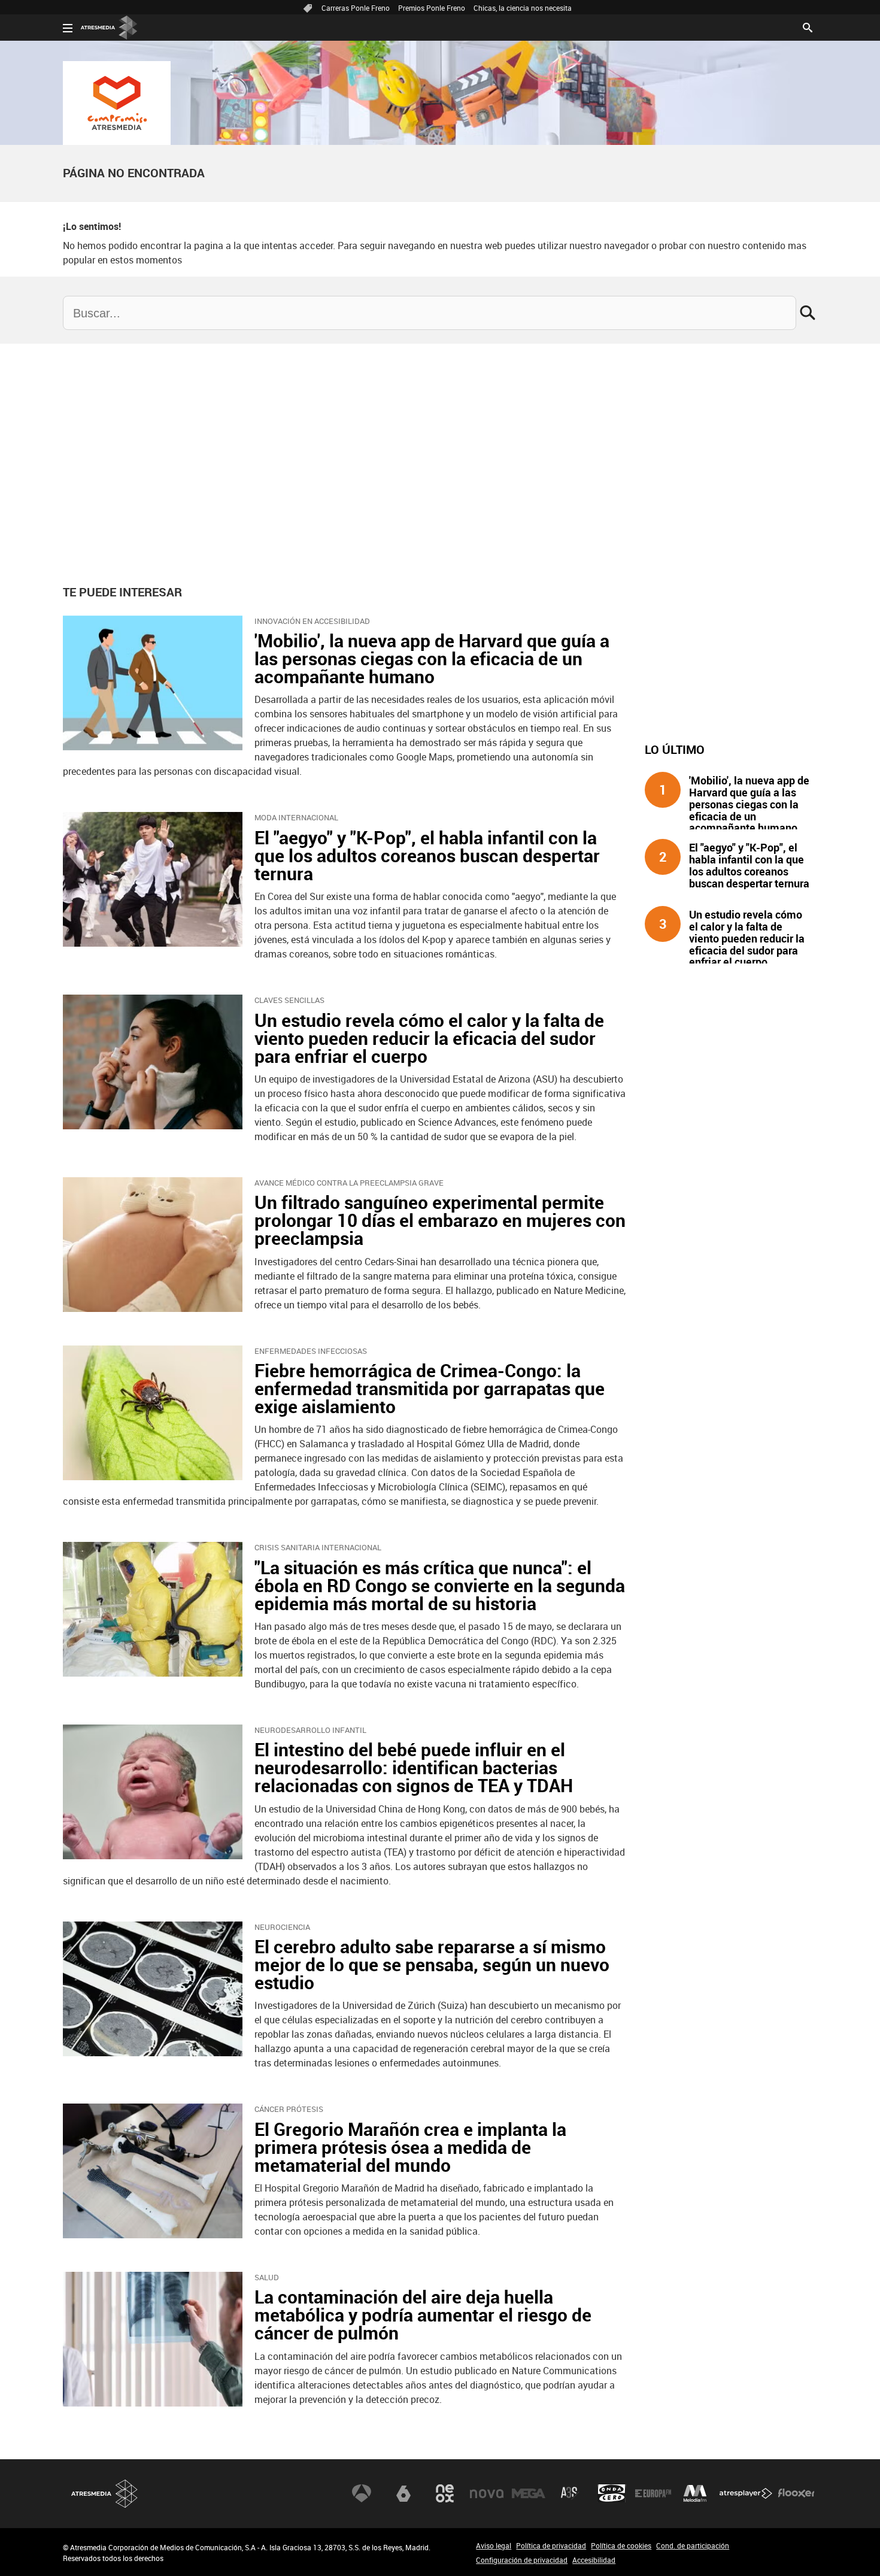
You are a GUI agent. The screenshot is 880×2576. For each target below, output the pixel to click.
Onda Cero (612, 2493)
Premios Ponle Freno (432, 8)
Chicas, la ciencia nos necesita (523, 8)
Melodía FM (695, 2493)
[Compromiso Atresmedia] (117, 103)
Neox (445, 2493)
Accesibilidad (594, 2560)
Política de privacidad (551, 2545)
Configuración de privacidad (522, 2560)
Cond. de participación (693, 2545)
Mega (529, 2493)
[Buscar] (808, 26)
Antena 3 (362, 2493)
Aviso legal (494, 2545)
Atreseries (570, 2493)
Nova (487, 2493)
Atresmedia (105, 2494)
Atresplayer (746, 2493)
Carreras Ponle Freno (356, 8)
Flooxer (796, 2493)
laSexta (403, 2493)
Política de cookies (621, 2545)
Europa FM (653, 2493)
